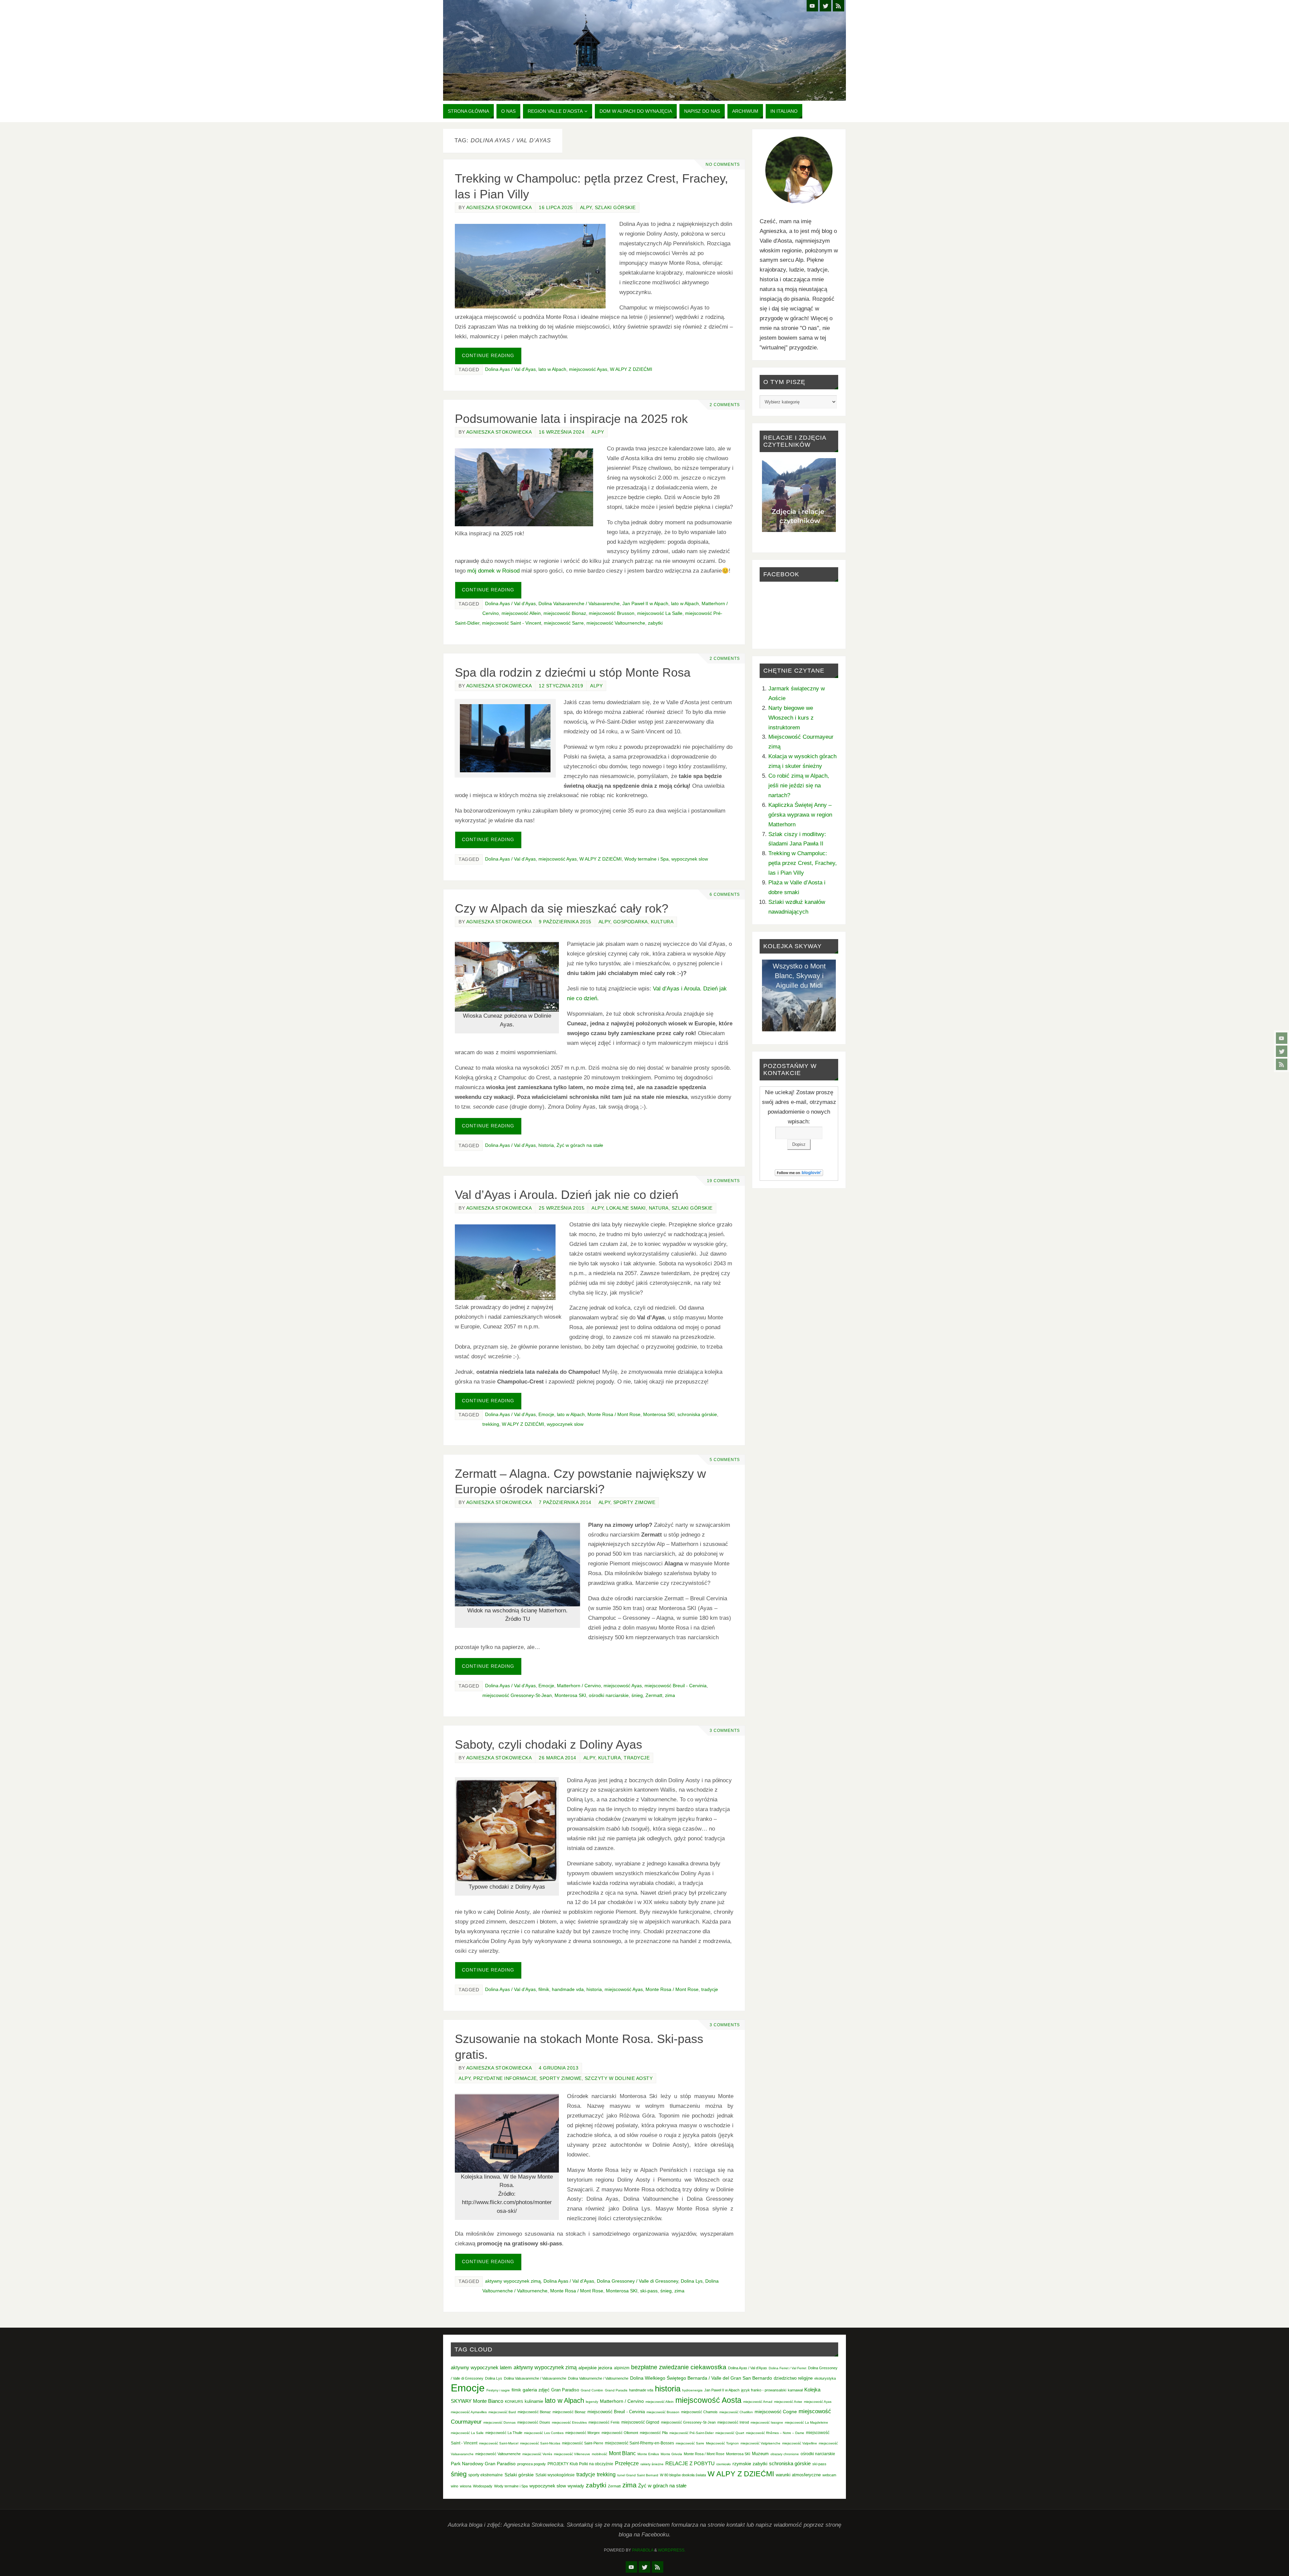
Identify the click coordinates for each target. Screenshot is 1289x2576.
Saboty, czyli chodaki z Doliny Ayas (548, 1744)
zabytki (655, 623)
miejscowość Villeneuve (572, 2454)
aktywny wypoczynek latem (481, 2368)
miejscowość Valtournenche (616, 623)
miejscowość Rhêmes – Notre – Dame (775, 2433)
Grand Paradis (616, 2390)
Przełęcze (627, 2463)
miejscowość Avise (788, 2402)
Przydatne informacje (505, 2078)
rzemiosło (724, 2464)
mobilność (600, 2454)
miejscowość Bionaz (565, 613)
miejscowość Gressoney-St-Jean (517, 1695)
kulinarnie (534, 2401)
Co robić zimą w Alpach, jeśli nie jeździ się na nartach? (799, 786)
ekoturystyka (825, 2378)
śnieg (637, 1695)
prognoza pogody (532, 2464)
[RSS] (1282, 1064)
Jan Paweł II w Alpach (645, 603)
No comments (723, 164)
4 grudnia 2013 (559, 2068)
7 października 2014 (565, 1502)
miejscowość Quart (730, 2433)
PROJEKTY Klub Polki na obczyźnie (580, 2464)
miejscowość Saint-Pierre (583, 2443)
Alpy (586, 207)
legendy (592, 2402)
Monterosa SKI (659, 1414)
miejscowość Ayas (588, 369)
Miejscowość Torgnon (722, 2443)
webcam (829, 2475)
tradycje (710, 1989)
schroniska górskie (697, 1414)
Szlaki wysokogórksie (555, 2475)
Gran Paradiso (565, 2390)
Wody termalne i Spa (647, 859)
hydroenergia (692, 2390)
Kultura (662, 922)
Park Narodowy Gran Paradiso (483, 2464)
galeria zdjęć (536, 2390)
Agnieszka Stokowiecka (499, 207)
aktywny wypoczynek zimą (513, 2281)
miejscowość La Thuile (504, 2433)
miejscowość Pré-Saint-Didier (691, 2433)
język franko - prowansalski (764, 2390)
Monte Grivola (671, 2454)
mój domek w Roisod (493, 571)
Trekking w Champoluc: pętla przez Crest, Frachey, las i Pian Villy (803, 863)
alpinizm (622, 2368)
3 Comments (725, 1731)
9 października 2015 (565, 922)
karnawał (795, 2390)
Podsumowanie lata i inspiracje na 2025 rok (571, 419)
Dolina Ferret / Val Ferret (787, 2368)
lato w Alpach (552, 369)
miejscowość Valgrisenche (760, 2443)
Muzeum (760, 2454)
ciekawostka (708, 2367)
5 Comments (725, 1460)
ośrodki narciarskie (609, 1695)
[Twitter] (1282, 1051)
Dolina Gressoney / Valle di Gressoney (637, 2281)
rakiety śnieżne (652, 2464)
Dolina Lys (692, 2281)
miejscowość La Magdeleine (806, 2422)
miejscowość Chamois (699, 2412)
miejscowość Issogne (767, 2422)
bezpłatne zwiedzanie (660, 2367)
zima (670, 1695)
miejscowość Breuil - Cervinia (676, 1686)
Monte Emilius (648, 2454)
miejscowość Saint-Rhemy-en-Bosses (639, 2443)
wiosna (466, 2486)
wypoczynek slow (690, 859)
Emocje (546, 1414)
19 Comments (723, 1181)
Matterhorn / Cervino (579, 1686)
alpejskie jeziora (595, 2368)
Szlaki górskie (615, 207)
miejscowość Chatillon (736, 2412)
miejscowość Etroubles (569, 2422)
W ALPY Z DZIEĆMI (631, 369)
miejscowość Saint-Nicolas (540, 2443)
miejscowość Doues (534, 2422)
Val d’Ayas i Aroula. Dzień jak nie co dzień (567, 1195)
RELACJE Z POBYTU (690, 2463)
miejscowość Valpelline (800, 2443)
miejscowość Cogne (776, 2412)
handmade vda (568, 1989)
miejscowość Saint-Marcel (499, 2443)
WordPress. (672, 2550)
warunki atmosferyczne (798, 2475)
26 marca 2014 (558, 1758)
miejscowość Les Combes (544, 2433)
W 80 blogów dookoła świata (683, 2475)
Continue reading (488, 356)
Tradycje (637, 1758)
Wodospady (483, 2486)
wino (455, 2486)
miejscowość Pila (654, 2433)
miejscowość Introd (733, 2422)
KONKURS (514, 2401)
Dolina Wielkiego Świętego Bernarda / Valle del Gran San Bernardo (701, 2378)
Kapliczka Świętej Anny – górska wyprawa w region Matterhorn (800, 815)
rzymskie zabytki (750, 2464)
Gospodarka (631, 922)
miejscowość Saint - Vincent (512, 623)
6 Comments (725, 894)
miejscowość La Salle (660, 613)
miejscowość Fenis (604, 2422)
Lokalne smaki (626, 1208)
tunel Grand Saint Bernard (638, 2475)
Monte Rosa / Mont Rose (614, 1414)
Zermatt (654, 1695)
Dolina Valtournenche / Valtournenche (598, 2378)
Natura (659, 1208)
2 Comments (725, 405)
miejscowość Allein (521, 613)
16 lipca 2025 (556, 207)
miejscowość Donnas (499, 2422)
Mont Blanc (622, 2453)
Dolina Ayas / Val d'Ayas (510, 369)
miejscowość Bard (502, 2412)
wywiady (576, 2486)
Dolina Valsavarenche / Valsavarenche (579, 603)
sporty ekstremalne (486, 2475)
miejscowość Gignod (640, 2422)
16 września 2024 (562, 432)
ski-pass (649, 2291)
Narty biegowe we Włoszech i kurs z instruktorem (791, 718)
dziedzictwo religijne (793, 2378)
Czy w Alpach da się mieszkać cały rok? (562, 908)
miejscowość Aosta (708, 2400)
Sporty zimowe (634, 1502)
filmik (544, 1989)
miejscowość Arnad (758, 2402)
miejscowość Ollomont (620, 2433)
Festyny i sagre (498, 2390)
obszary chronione (785, 2454)
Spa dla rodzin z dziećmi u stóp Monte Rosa (573, 672)
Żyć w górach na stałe (580, 1145)
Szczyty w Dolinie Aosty (619, 2078)
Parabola (643, 2550)
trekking (491, 1424)
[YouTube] (1282, 1038)
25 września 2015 (562, 1208)
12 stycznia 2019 (561, 686)
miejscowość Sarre (564, 623)
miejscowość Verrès (537, 2454)
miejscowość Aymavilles (469, 2412)
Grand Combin (592, 2390)
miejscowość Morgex (583, 2433)
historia (546, 1145)
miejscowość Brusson (612, 613)
